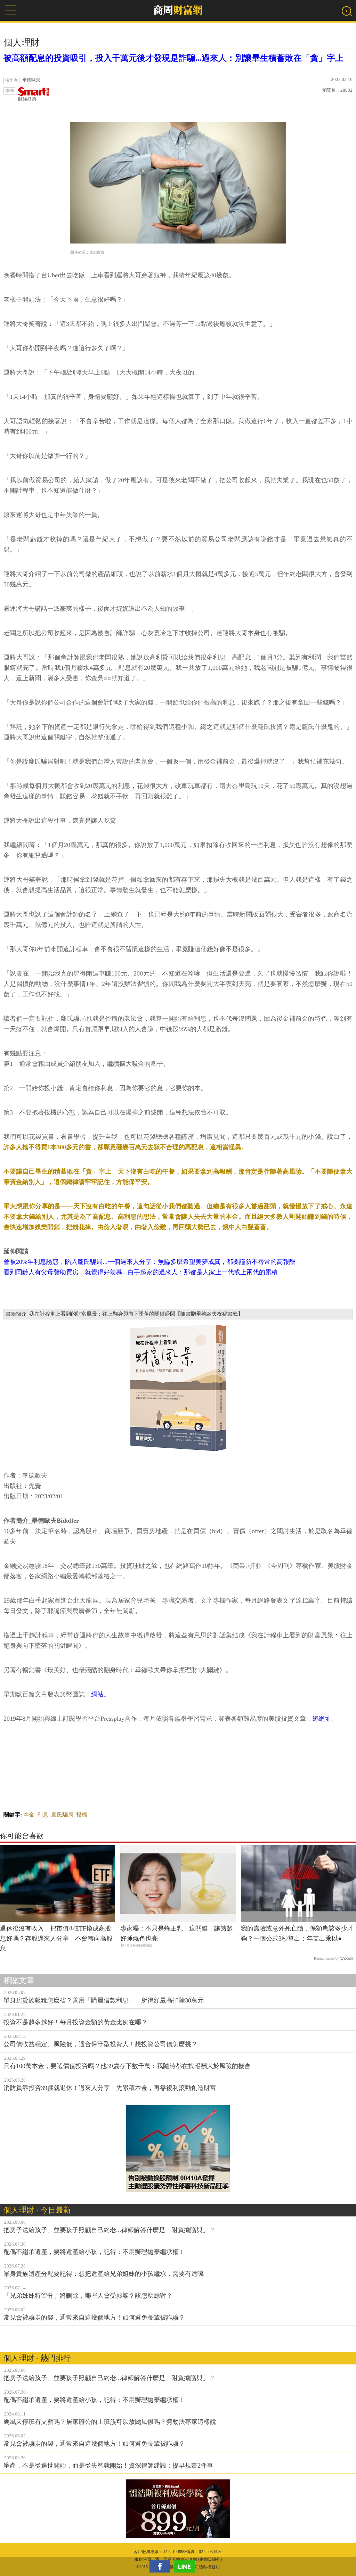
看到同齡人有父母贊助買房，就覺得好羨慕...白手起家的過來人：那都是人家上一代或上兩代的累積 (141, 1272)
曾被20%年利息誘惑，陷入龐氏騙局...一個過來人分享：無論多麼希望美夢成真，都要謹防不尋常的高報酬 (149, 1262)
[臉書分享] (162, 2566)
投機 (82, 1815)
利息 (43, 1815)
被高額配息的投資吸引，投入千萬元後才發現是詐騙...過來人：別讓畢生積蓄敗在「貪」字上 (173, 58)
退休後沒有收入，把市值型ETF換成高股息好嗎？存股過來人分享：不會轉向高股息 (56, 1939)
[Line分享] (186, 2566)
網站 (97, 1694)
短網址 (322, 1719)
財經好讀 (27, 99)
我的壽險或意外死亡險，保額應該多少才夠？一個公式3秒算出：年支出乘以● (297, 1933)
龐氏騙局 (62, 1815)
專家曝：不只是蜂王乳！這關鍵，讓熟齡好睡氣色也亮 (177, 1933)
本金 (29, 1815)
